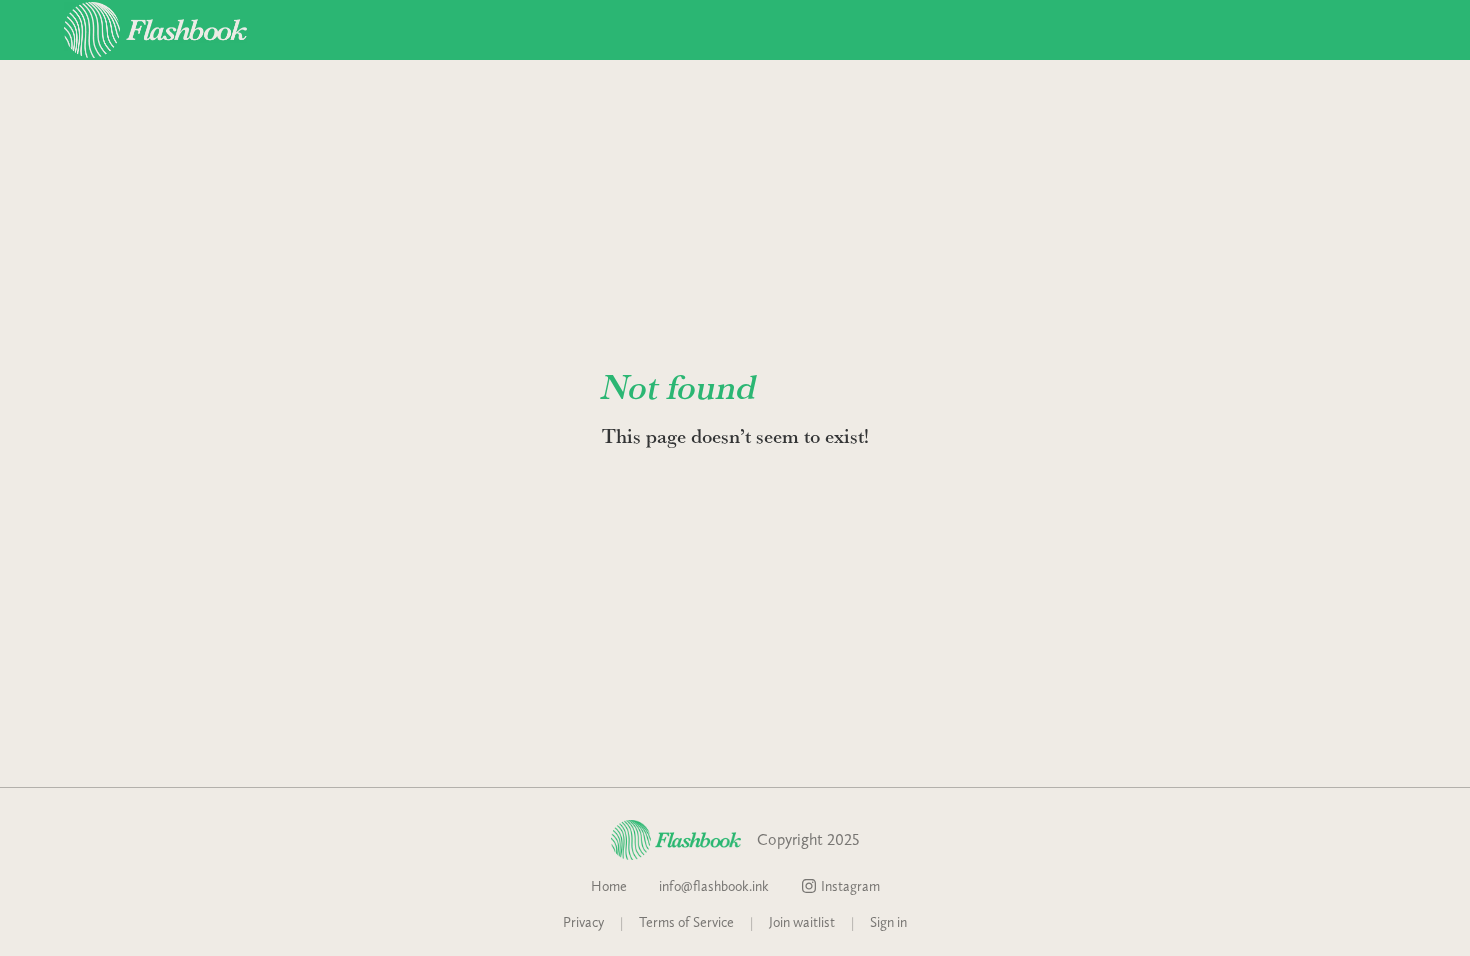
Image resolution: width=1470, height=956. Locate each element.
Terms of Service (686, 922)
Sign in (888, 922)
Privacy (583, 922)
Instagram (850, 886)
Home (609, 886)
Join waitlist (802, 922)
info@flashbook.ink (714, 886)
